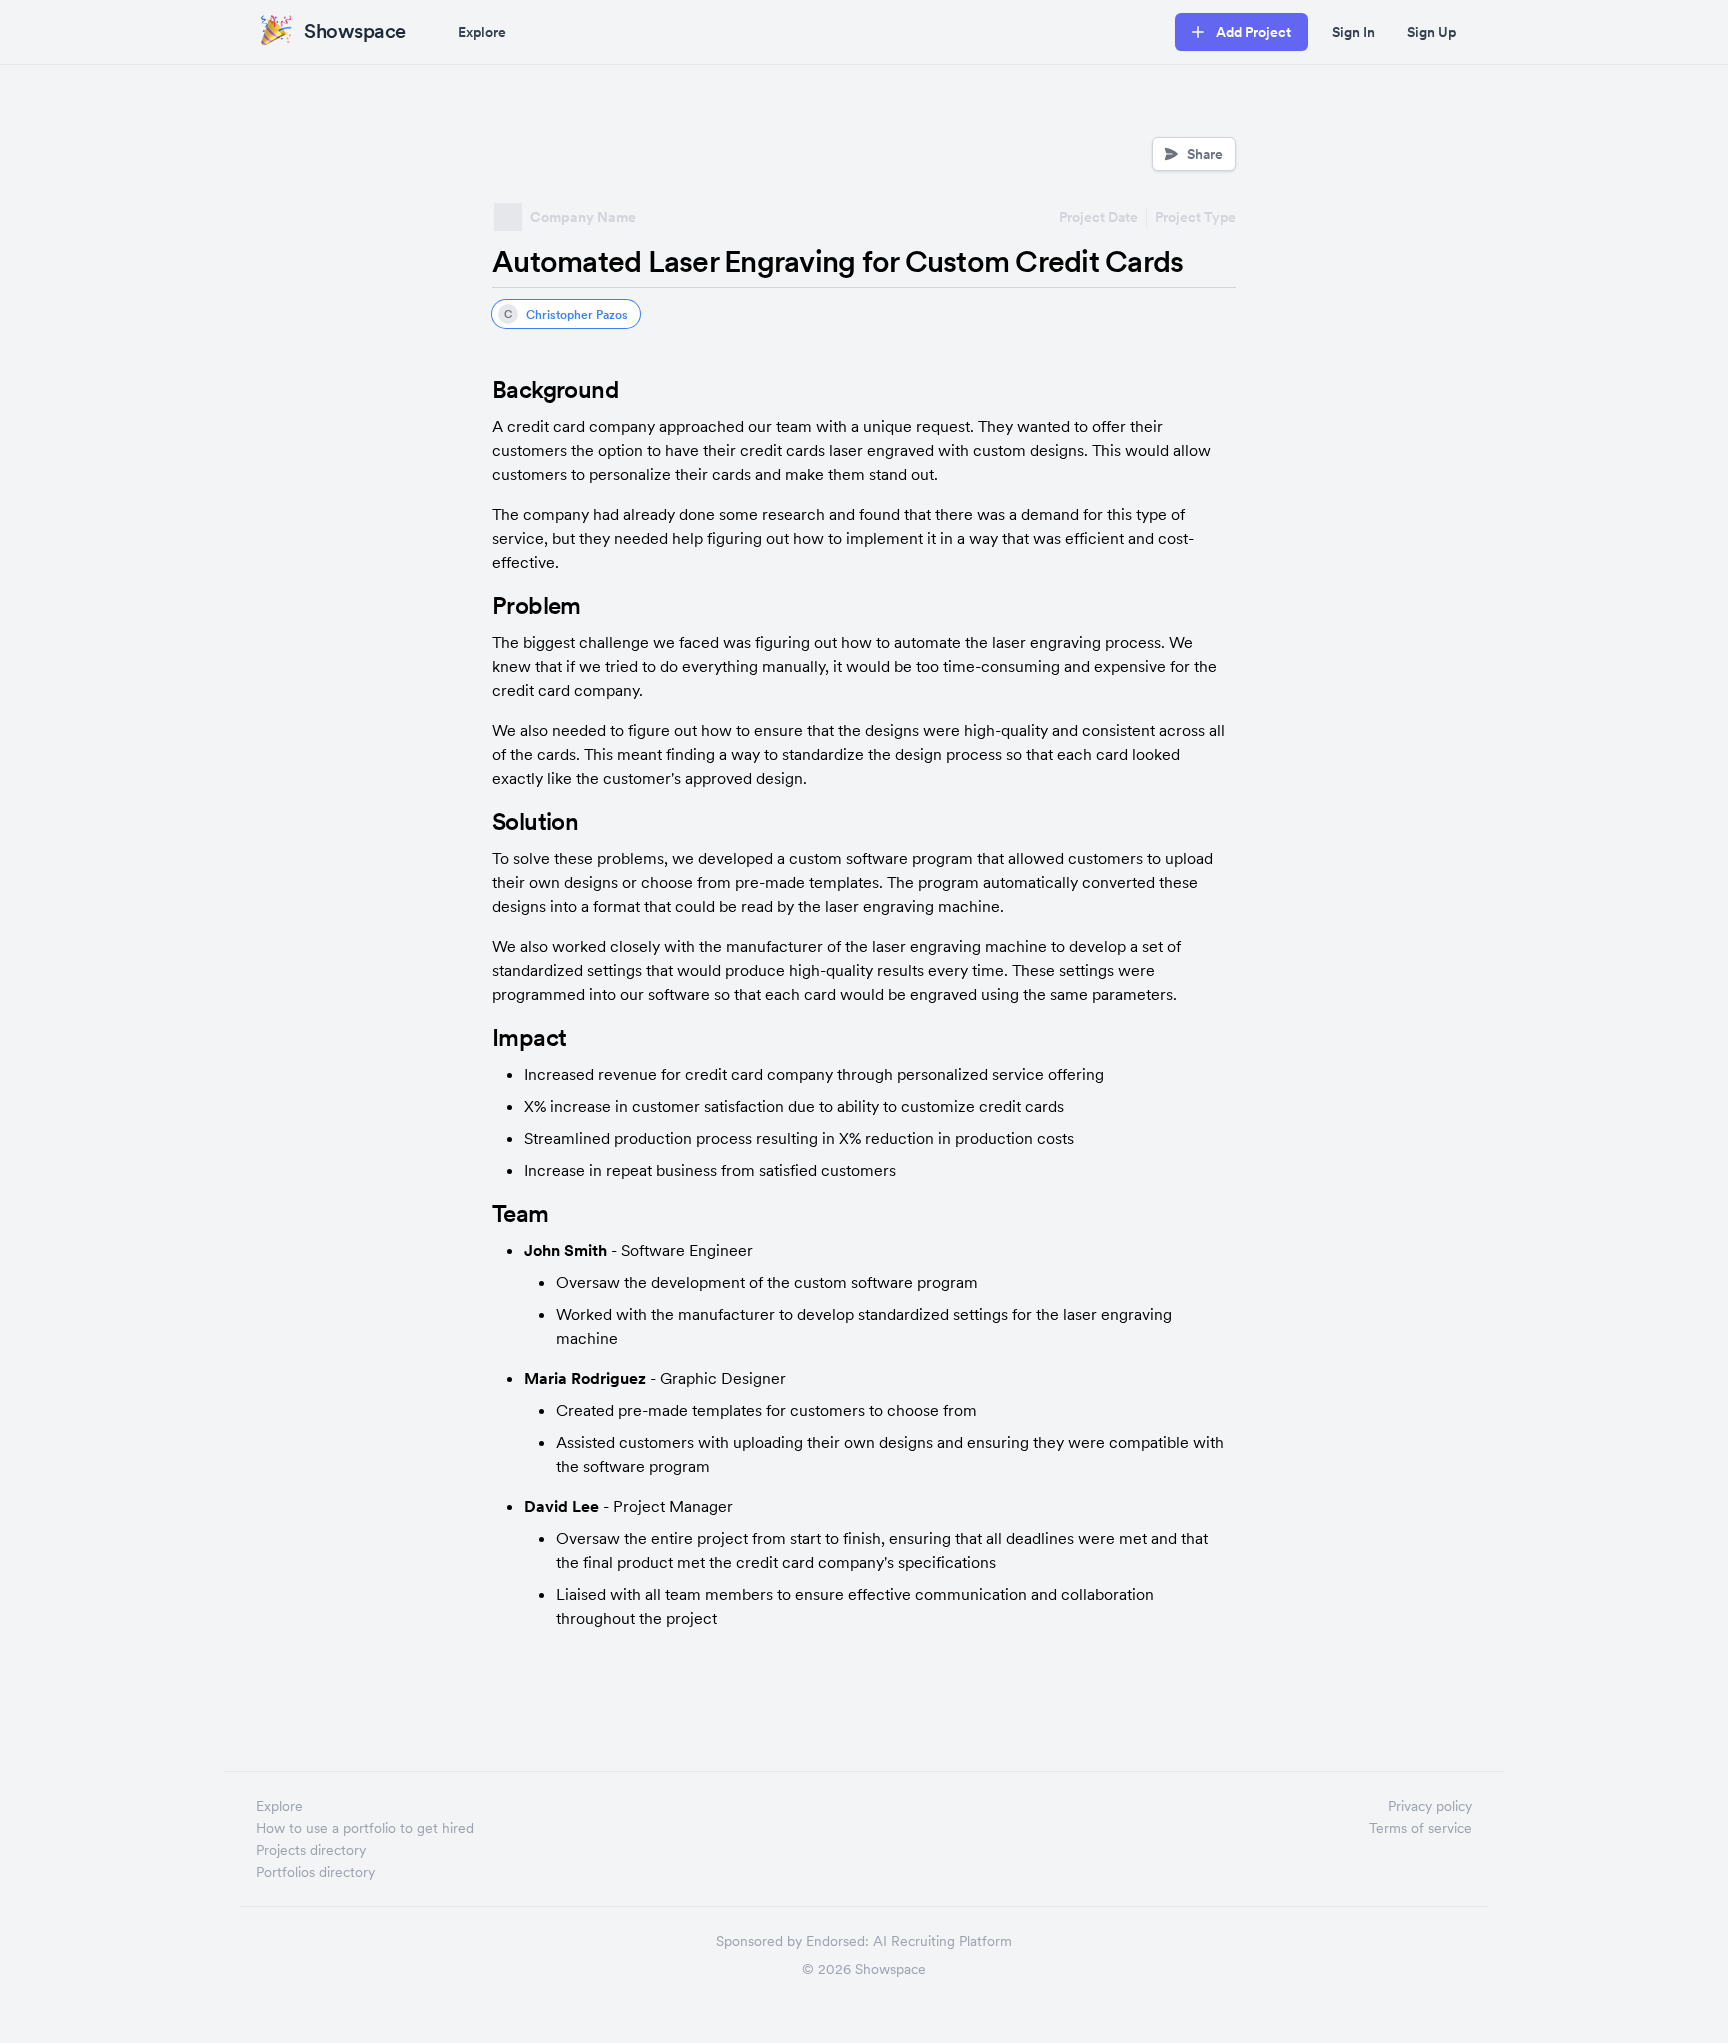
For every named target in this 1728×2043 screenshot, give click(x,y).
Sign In (1353, 32)
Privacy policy (1430, 1806)
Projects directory (311, 1850)
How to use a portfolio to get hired (365, 1828)
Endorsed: (837, 1941)
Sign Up (1431, 32)
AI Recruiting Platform (942, 1941)
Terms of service (1420, 1828)
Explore (482, 32)
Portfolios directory (315, 1872)
